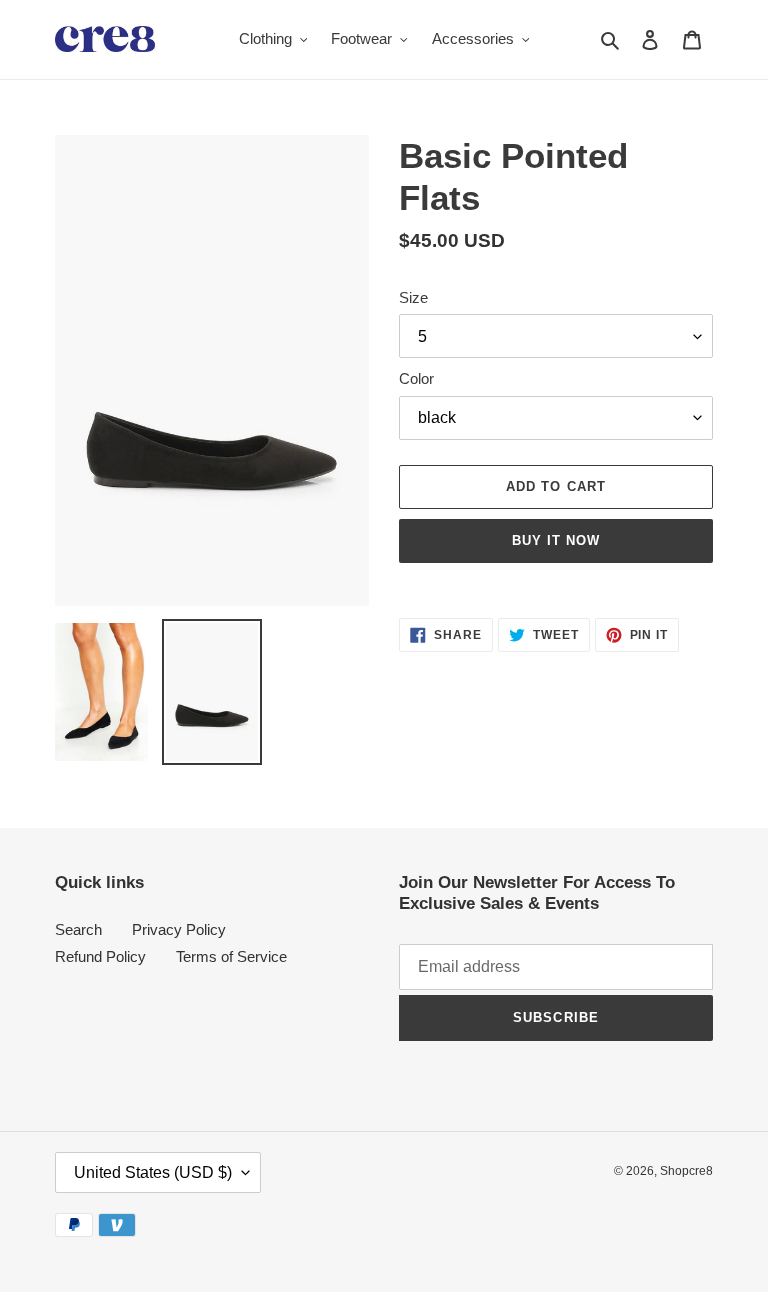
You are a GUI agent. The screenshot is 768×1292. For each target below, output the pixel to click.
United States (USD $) (153, 1172)
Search (78, 929)
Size (413, 297)
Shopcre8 (686, 1171)
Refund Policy (100, 956)
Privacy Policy (179, 929)
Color (416, 378)
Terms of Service (231, 956)
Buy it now (556, 540)
